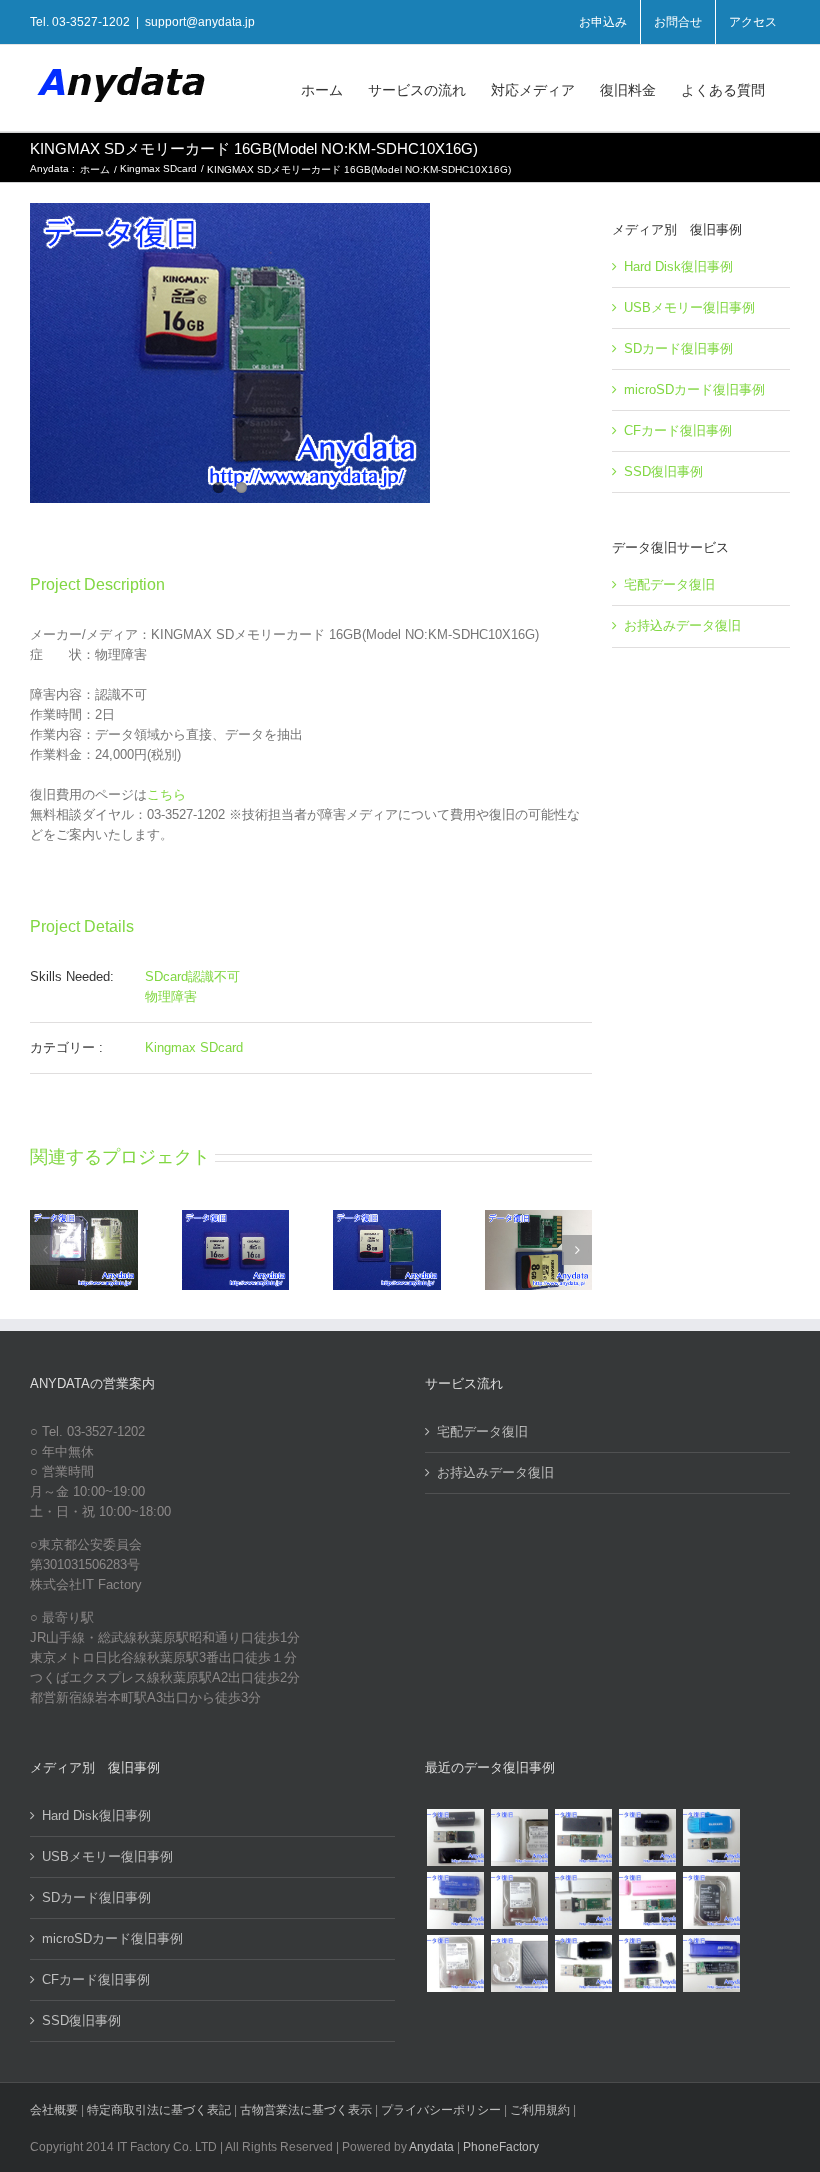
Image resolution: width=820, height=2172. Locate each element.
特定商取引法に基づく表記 (159, 2110)
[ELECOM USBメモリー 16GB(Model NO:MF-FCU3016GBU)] (647, 1837)
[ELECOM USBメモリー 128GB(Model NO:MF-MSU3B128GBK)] (583, 1837)
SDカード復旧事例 (678, 348)
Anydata (431, 2147)
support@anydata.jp (200, 22)
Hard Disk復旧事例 (678, 266)
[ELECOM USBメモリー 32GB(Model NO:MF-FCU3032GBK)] (583, 1963)
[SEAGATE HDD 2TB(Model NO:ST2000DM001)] (711, 1900)
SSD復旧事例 (663, 471)
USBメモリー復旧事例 (689, 307)
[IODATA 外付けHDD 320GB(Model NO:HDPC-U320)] (519, 1837)
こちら (166, 794)
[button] (45, 1250)
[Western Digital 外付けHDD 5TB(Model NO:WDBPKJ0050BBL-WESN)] (519, 1963)
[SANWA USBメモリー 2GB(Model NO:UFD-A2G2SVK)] (583, 1900)
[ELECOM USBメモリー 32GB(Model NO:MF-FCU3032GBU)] (711, 1837)
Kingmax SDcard (194, 1047)
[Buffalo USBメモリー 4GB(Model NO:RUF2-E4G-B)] (711, 1963)
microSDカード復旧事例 (694, 389)
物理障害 (171, 996)
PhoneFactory (501, 2147)
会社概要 (54, 2110)
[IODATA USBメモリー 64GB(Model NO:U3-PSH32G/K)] (455, 1837)
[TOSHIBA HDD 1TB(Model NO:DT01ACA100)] (519, 1900)
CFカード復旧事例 (678, 430)
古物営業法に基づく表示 (306, 2110)
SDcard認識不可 (192, 976)
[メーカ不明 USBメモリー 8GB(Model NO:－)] (647, 1900)
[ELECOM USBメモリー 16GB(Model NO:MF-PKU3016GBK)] (647, 1963)
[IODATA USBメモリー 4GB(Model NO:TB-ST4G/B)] (455, 1900)
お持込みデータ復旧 (682, 625)
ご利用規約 (541, 2110)
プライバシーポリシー (441, 2110)
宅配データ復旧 (669, 584)
